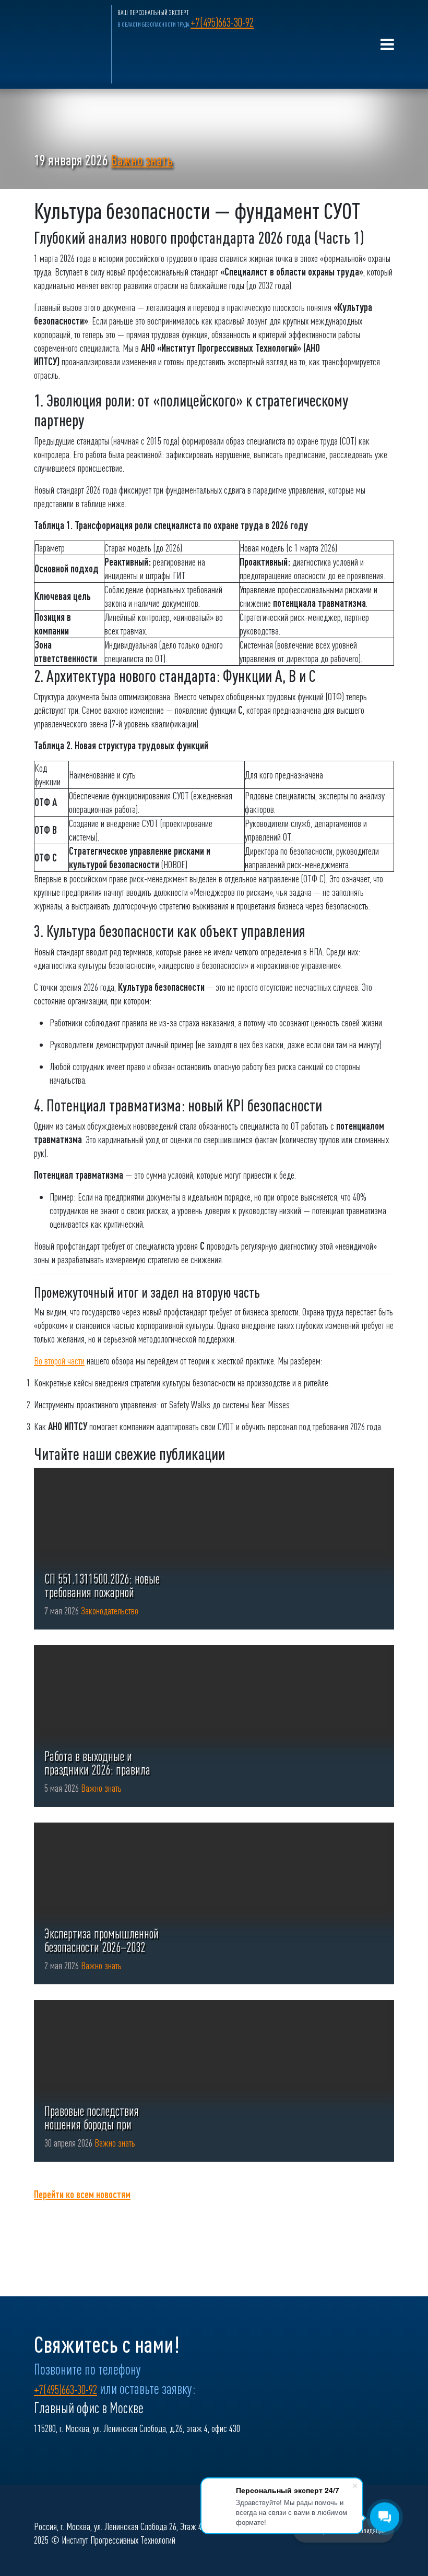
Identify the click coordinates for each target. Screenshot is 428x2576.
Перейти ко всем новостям (82, 2194)
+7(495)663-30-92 (222, 22)
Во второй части (59, 1361)
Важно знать (142, 160)
